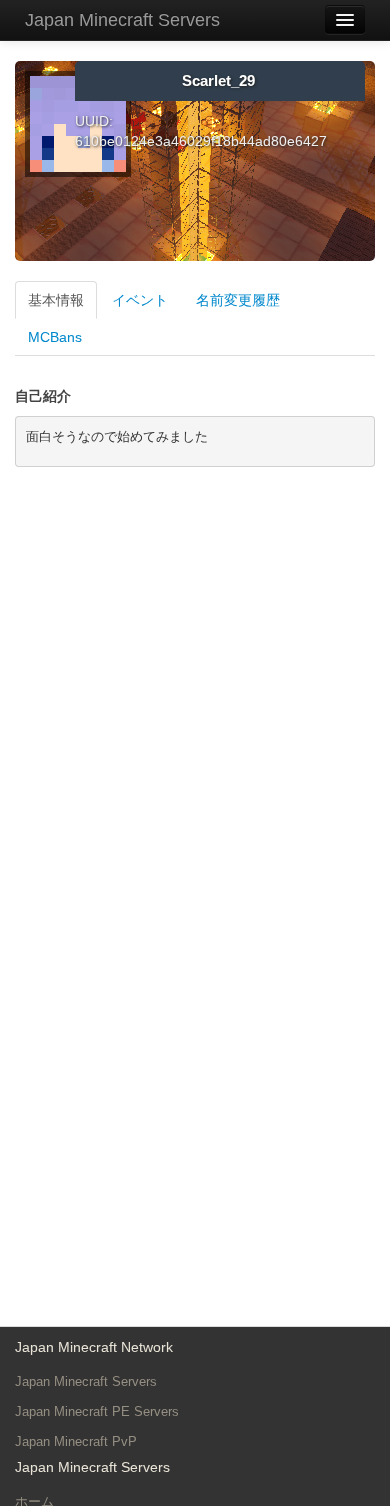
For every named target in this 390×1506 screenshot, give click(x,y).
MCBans (55, 337)
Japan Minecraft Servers (122, 20)
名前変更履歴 (238, 300)
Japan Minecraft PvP (76, 1441)
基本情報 (56, 300)
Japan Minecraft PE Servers (97, 1411)
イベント (140, 300)
